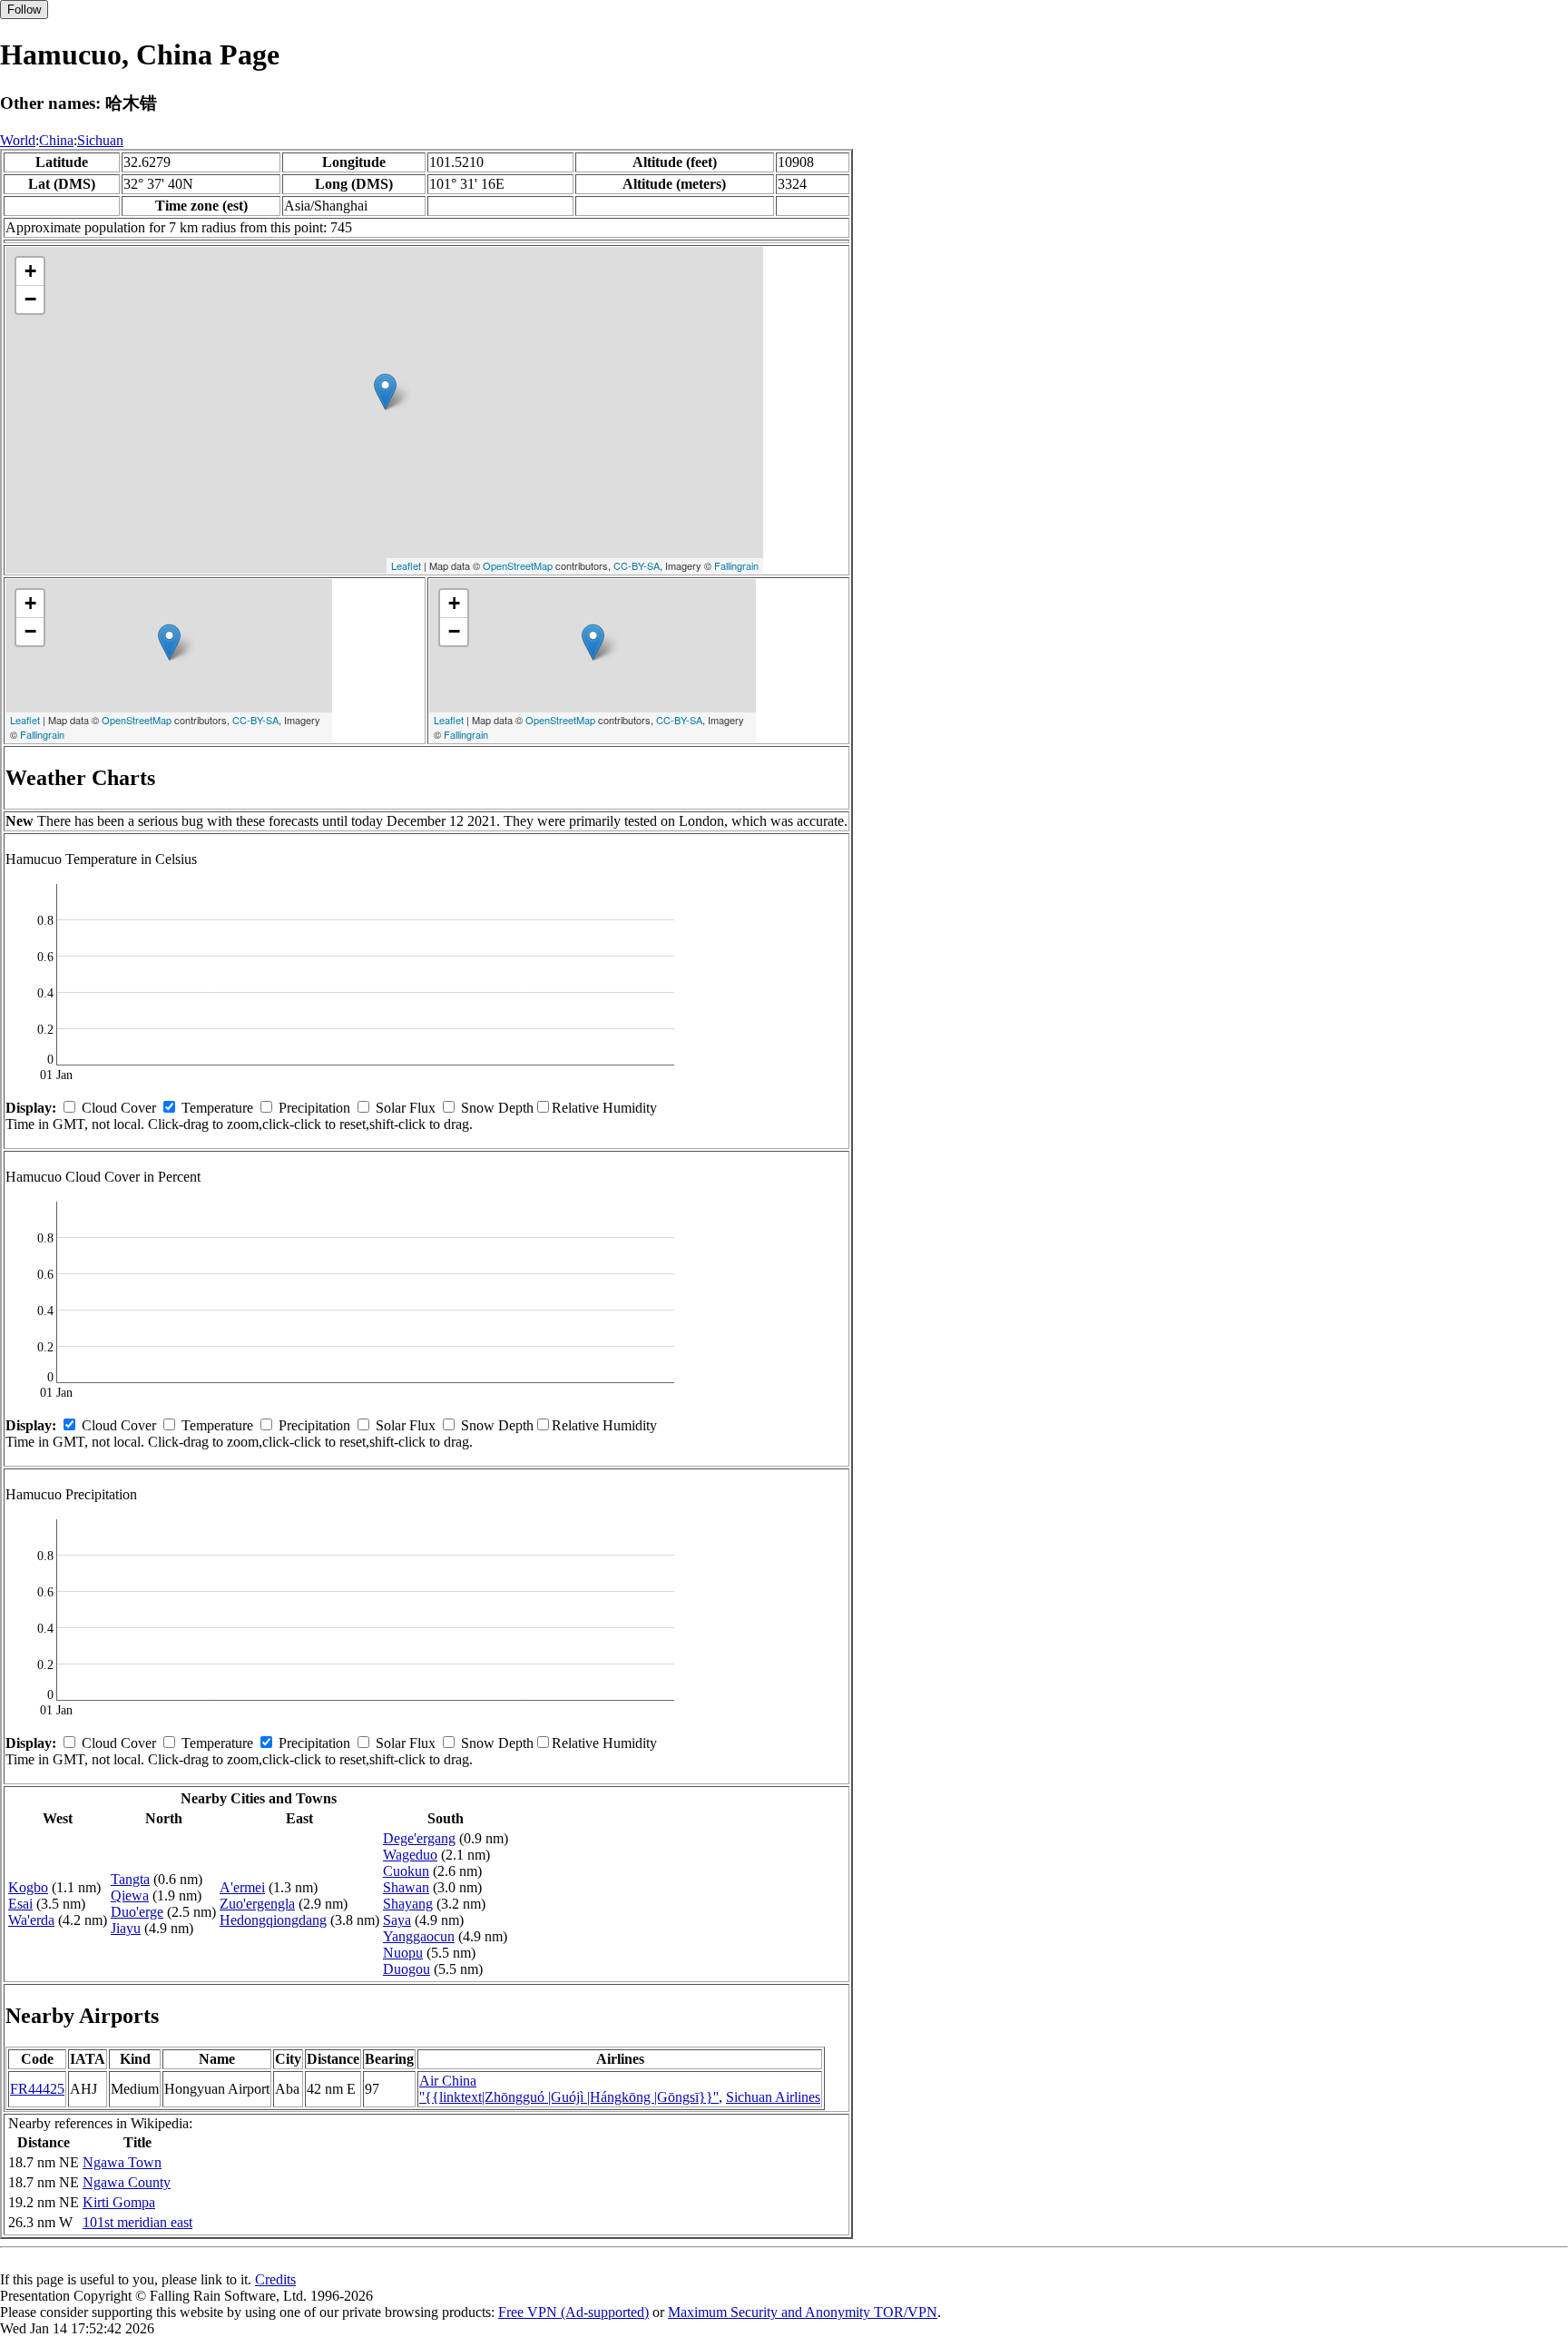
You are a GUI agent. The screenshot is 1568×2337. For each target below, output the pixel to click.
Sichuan (100, 140)
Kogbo (28, 1887)
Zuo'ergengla (257, 1904)
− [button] (30, 299)
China (56, 140)
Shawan (406, 1887)
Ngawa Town (122, 2162)
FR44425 (37, 2089)
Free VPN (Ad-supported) (573, 2312)
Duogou (407, 1969)
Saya (397, 1920)
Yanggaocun (419, 1936)
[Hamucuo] (385, 392)
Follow (24, 10)
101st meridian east (137, 2222)
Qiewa (130, 1895)
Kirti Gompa (119, 2202)
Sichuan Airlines (773, 2097)
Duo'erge (137, 1912)
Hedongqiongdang (273, 1920)
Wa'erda (31, 1920)
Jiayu (126, 1928)
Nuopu (403, 1953)
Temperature (217, 1108)
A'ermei (242, 1887)
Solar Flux (406, 1108)
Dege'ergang (419, 1838)
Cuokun (406, 1871)
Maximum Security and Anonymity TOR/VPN (803, 2312)
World (18, 140)
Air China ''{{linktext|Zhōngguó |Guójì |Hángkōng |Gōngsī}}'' (569, 2089)
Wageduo (410, 1855)
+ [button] (30, 271)
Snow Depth (497, 1108)
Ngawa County (127, 2182)
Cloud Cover (119, 1108)
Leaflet (406, 565)
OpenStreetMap (518, 565)
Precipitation (314, 1108)
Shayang (408, 1904)
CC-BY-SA (637, 565)
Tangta (130, 1879)
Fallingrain (736, 565)
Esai (20, 1904)
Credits (275, 2279)
